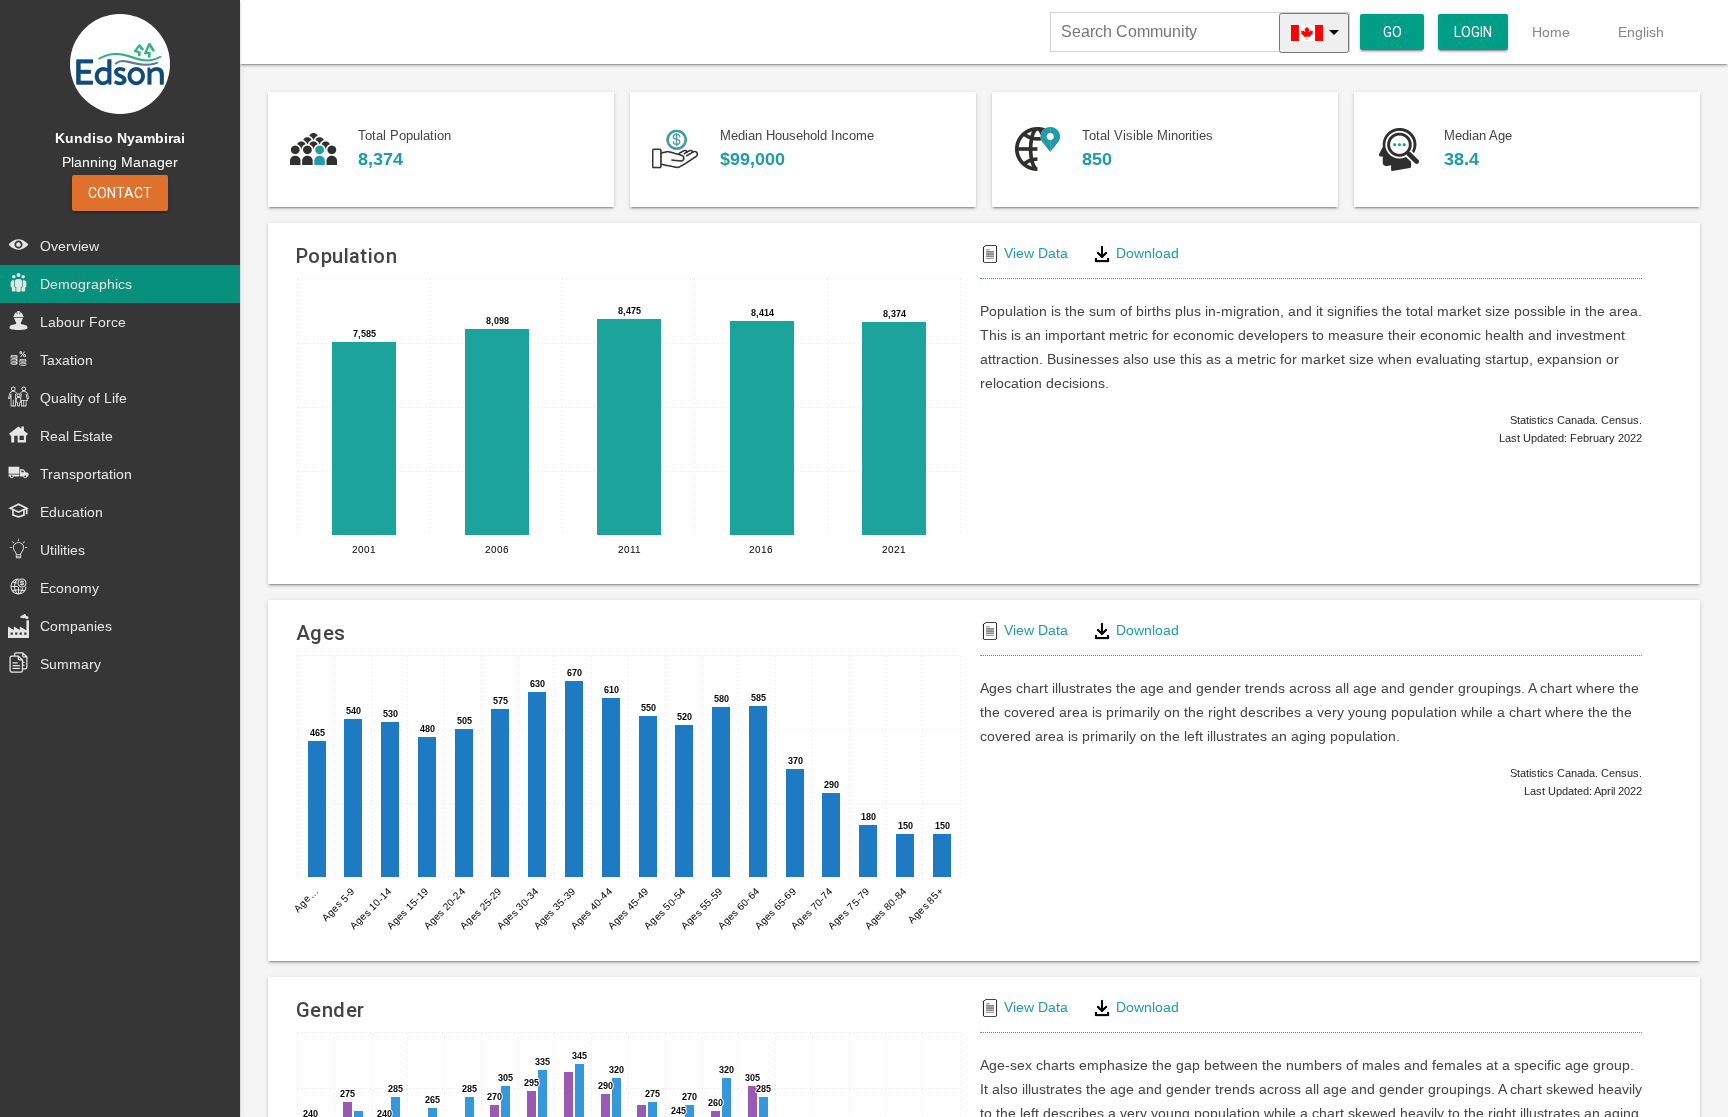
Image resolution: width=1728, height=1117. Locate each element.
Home (1551, 32)
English (1641, 32)
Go (1392, 32)
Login (1473, 32)
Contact (120, 193)
